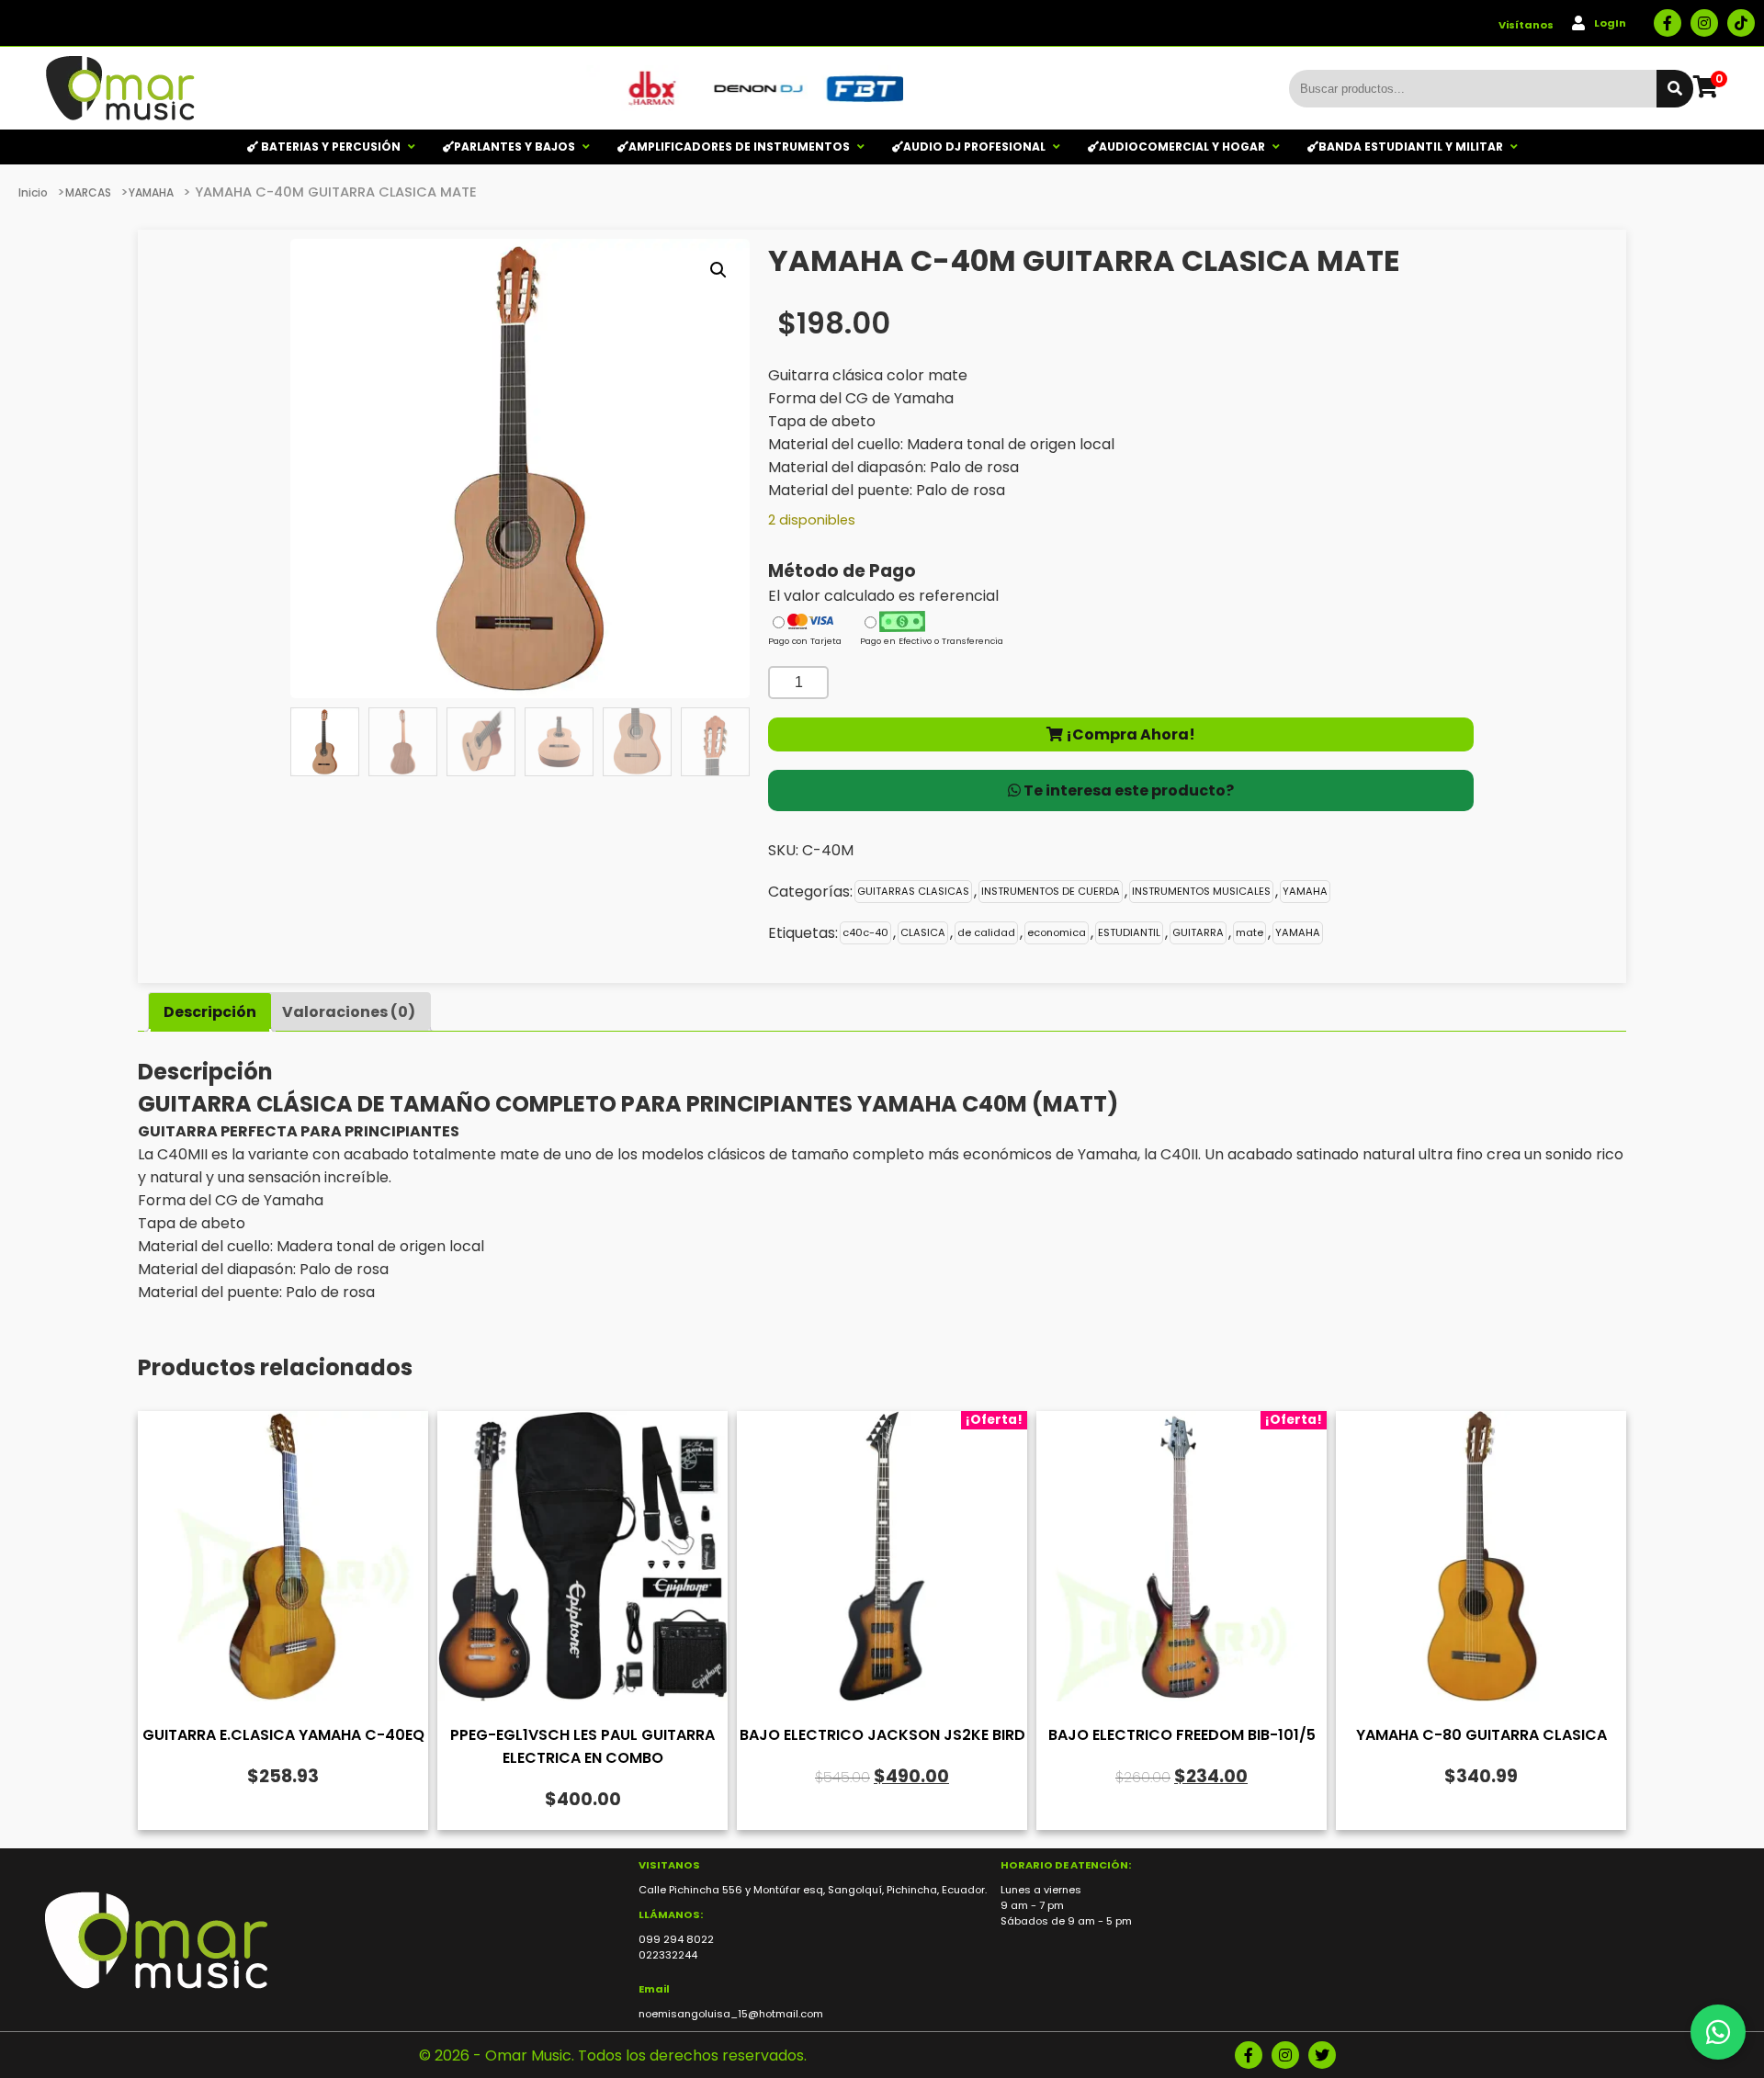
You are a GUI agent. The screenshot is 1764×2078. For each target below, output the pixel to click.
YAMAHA (151, 192)
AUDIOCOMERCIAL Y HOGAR (1182, 147)
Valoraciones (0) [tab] (349, 1012)
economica (1057, 932)
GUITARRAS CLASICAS (913, 891)
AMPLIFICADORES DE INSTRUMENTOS (739, 147)
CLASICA (923, 932)
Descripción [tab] (210, 1012)
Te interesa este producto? (1127, 791)
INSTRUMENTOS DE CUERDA (1051, 891)
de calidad (986, 932)
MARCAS (88, 192)
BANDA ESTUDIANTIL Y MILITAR (1411, 147)
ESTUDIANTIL (1129, 932)
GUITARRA (1198, 932)
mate (1249, 932)
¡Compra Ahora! (1129, 734)
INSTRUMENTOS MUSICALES (1201, 891)
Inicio (33, 192)
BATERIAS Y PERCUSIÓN (329, 147)
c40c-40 (865, 932)
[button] (718, 270)
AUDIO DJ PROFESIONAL (974, 147)
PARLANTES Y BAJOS (514, 147)
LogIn (1610, 23)
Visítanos (1526, 25)
